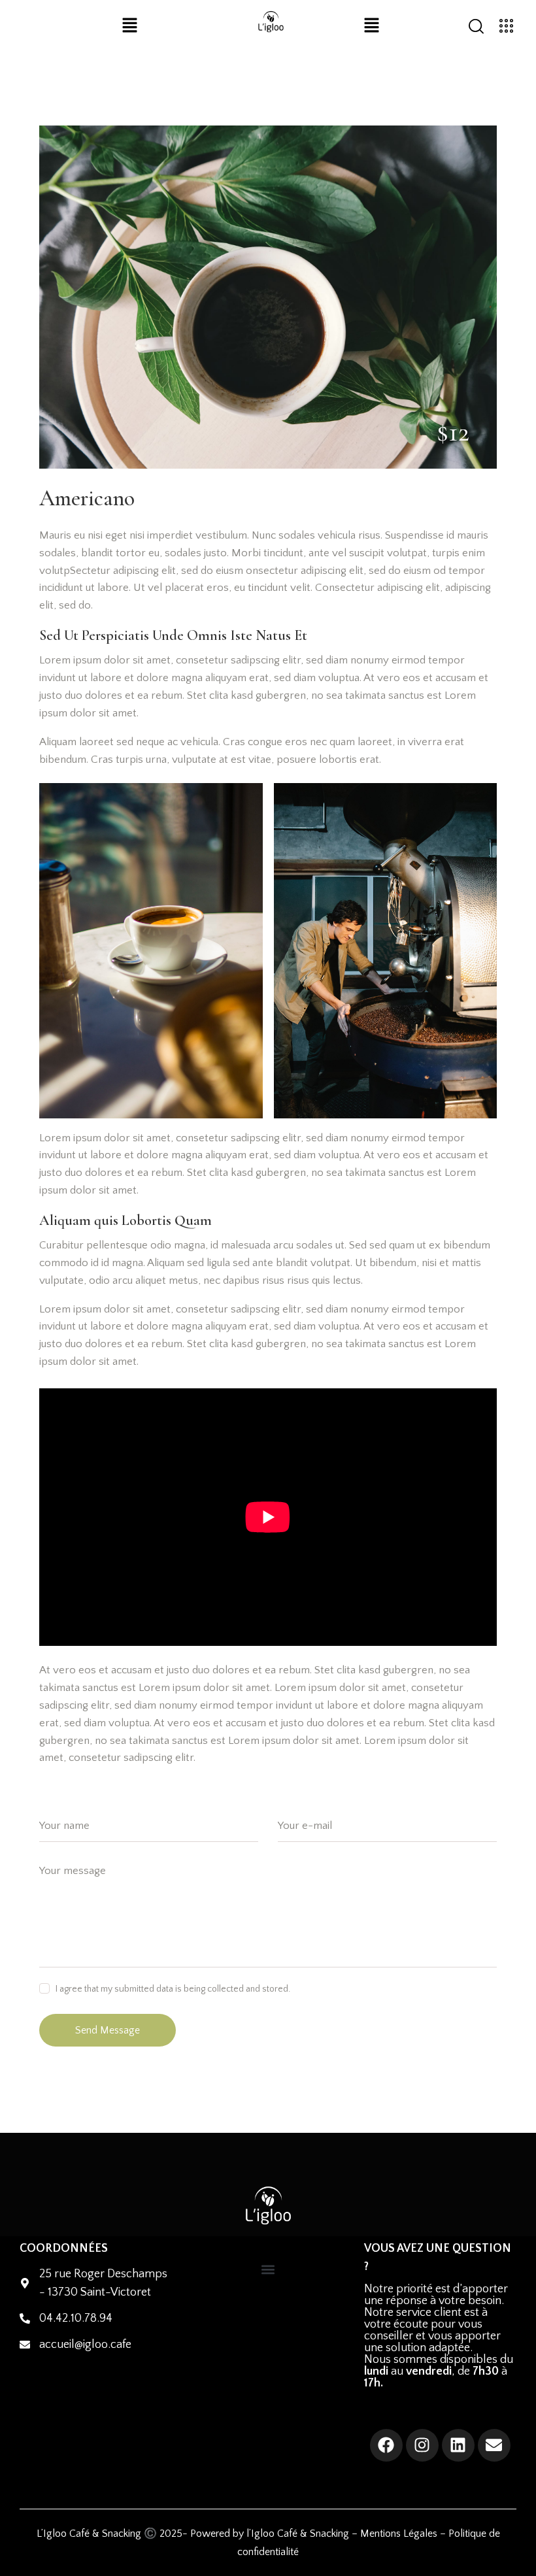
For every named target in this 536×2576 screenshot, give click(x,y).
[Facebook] (386, 2445)
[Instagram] (422, 2445)
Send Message (108, 2030)
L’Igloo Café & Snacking (89, 2534)
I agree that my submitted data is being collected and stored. (173, 1989)
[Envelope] (494, 2445)
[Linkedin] (458, 2445)
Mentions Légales (399, 2534)
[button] (130, 27)
